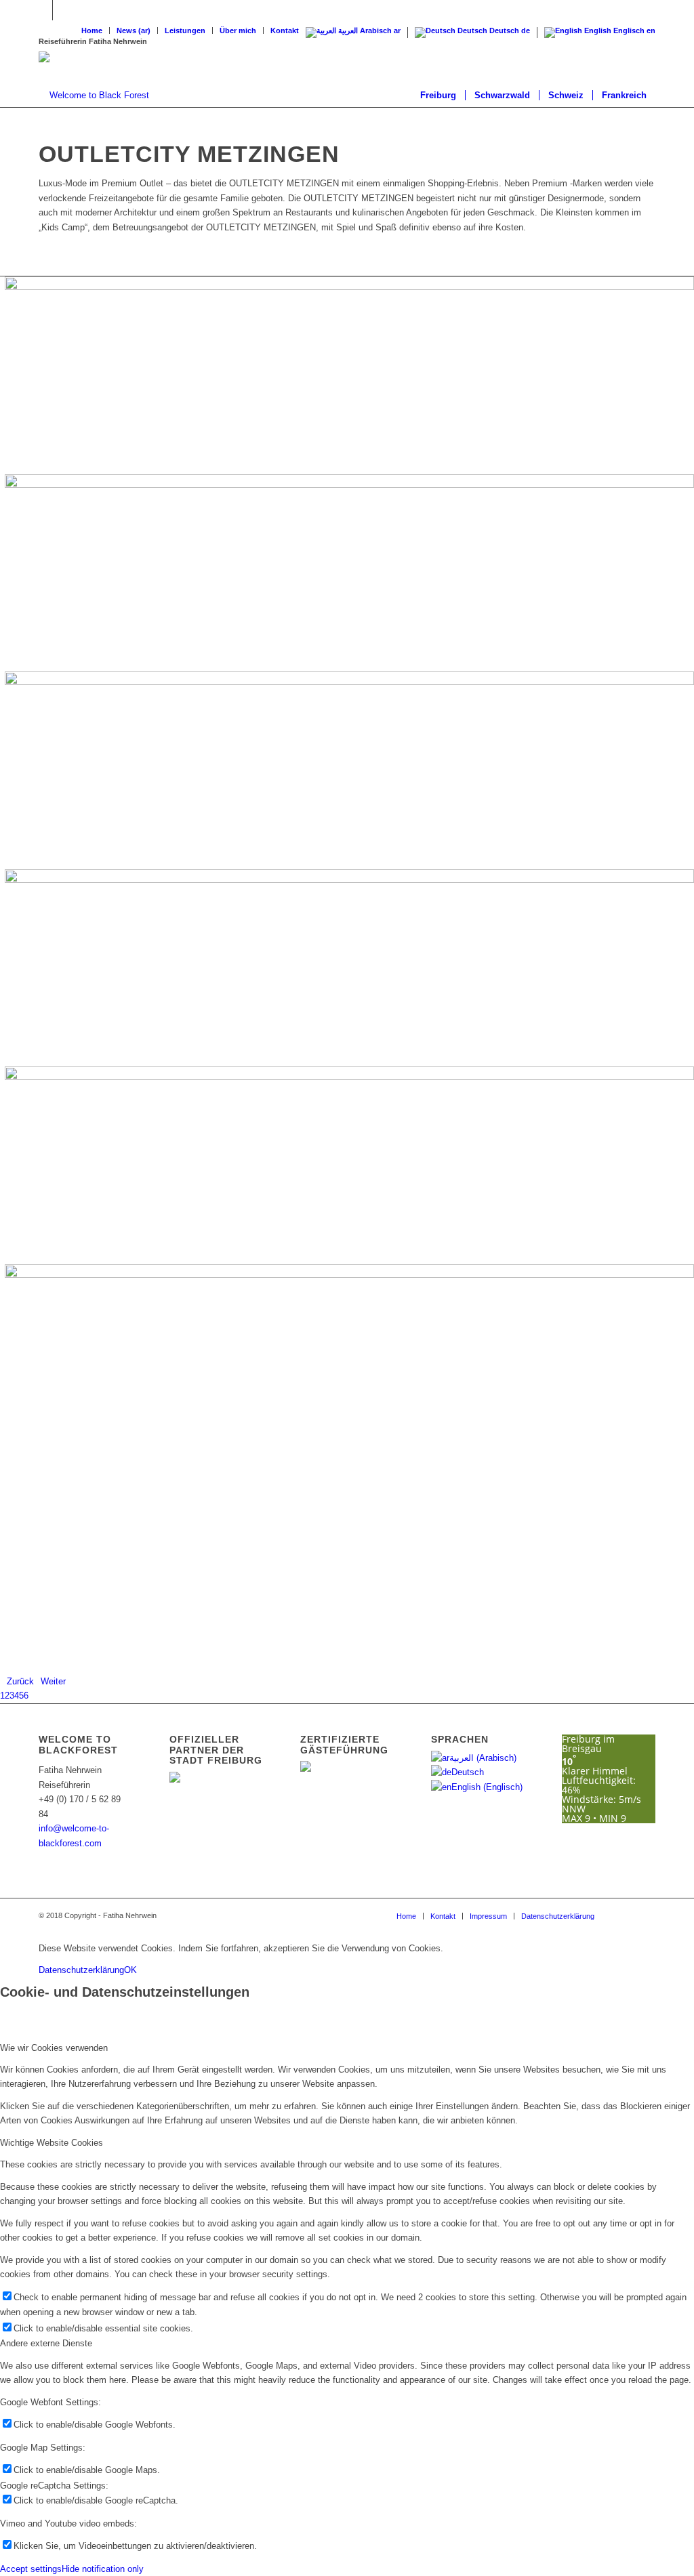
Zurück (20, 1681)
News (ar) (134, 30)
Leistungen (185, 30)
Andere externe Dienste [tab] (46, 2343)
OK (130, 1970)
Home (92, 30)
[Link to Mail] (63, 10)
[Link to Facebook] (42, 10)
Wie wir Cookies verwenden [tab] (54, 2048)
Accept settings (31, 2569)
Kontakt (285, 30)
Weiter (53, 1681)
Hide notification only (103, 2569)
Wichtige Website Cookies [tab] (52, 2143)
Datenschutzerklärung (81, 1970)
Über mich (238, 30)
